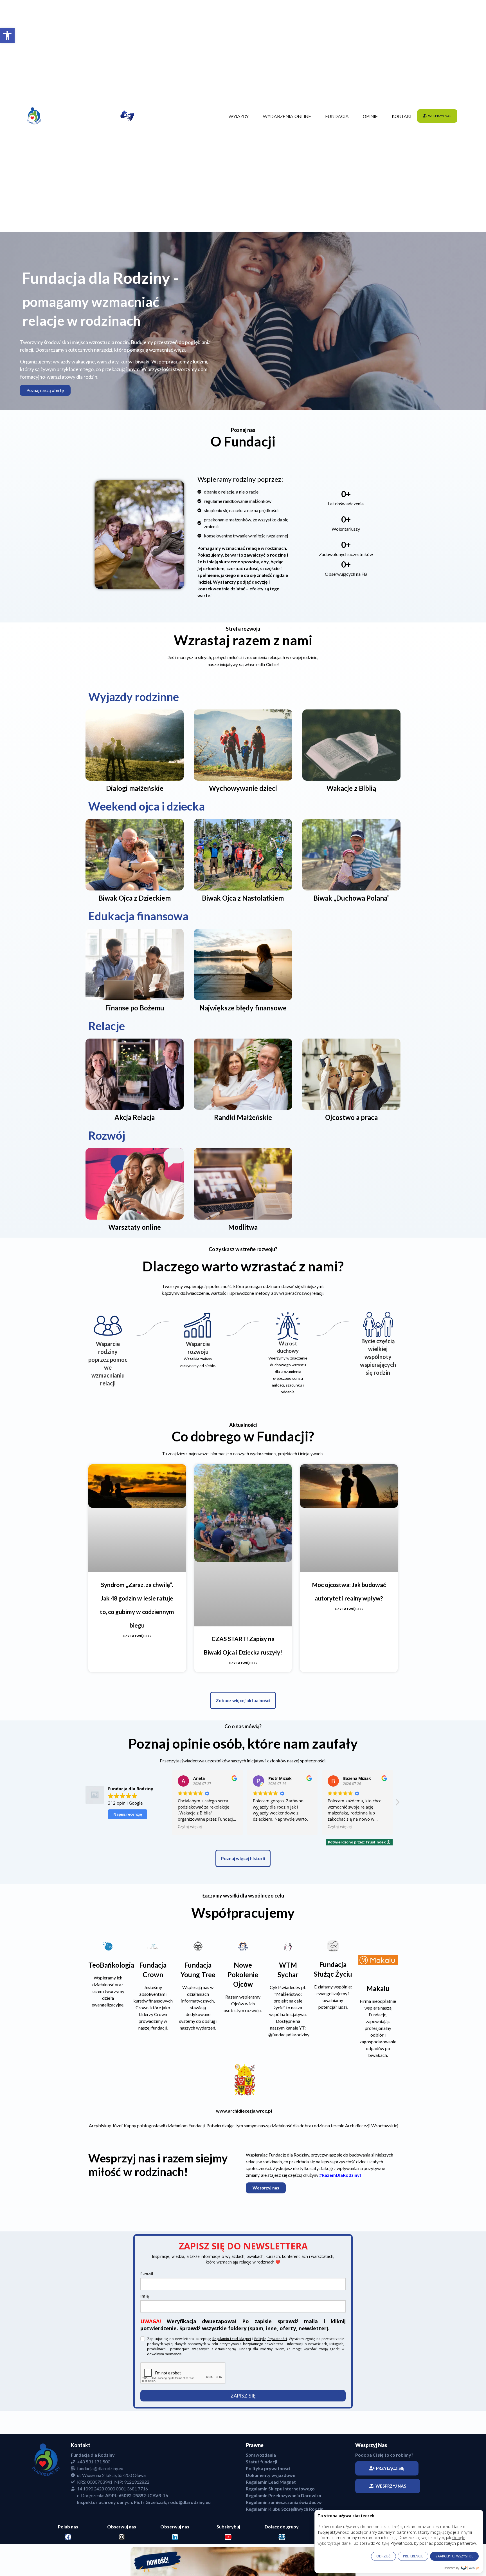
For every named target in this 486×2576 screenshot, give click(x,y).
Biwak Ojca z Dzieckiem (135, 898)
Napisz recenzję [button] (128, 1814)
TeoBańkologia (111, 1965)
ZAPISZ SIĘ (243, 2396)
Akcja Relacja (135, 1117)
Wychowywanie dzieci (243, 788)
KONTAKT (402, 117)
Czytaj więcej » (137, 1636)
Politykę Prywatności (271, 2339)
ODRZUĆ (383, 2556)
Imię (145, 2296)
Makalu (378, 1988)
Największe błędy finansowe (243, 1008)
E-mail (147, 2274)
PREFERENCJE (413, 2556)
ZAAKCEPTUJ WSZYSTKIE (454, 2556)
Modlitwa (243, 1227)
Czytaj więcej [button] (265, 1827)
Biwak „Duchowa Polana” (351, 898)
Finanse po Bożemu (135, 1008)
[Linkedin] (175, 2537)
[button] (7, 35)
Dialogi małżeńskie (135, 788)
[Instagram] (122, 2537)
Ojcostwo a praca (351, 1117)
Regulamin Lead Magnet (232, 2339)
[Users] (282, 2537)
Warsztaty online (135, 1227)
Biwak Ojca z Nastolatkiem (243, 898)
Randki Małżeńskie (243, 1117)
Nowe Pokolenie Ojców (243, 1975)
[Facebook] (68, 2537)
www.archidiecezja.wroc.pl (244, 2111)
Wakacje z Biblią (351, 788)
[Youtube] (228, 2537)
